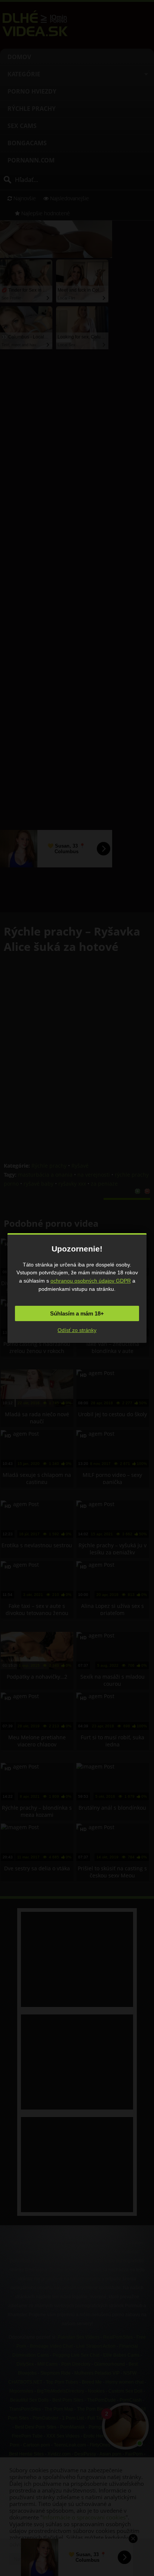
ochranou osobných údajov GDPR (91, 1281)
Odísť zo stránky (77, 1330)
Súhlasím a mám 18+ (77, 1313)
